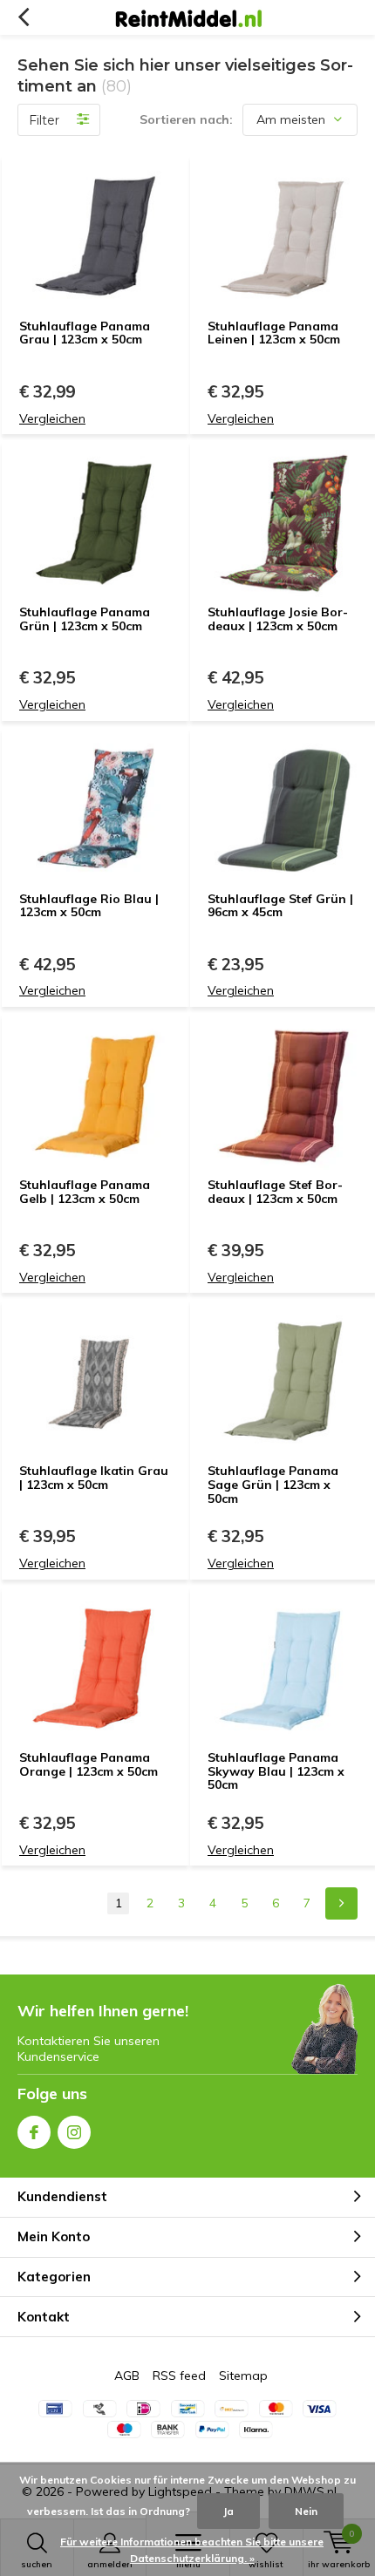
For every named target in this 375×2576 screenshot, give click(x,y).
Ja (228, 2511)
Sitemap (243, 2375)
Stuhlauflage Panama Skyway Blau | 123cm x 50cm (276, 1771)
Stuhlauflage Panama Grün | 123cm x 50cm (85, 619)
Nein (306, 2511)
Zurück (23, 17)
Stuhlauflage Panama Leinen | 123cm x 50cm (274, 333)
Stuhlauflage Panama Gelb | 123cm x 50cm (85, 1192)
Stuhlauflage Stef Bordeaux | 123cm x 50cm (275, 1192)
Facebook (34, 2132)
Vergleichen (52, 418)
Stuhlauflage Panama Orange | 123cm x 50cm (89, 1764)
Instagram (74, 2132)
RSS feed (179, 2375)
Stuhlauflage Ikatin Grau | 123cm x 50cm (94, 1478)
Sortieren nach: (186, 119)
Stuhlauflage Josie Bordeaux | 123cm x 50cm (278, 619)
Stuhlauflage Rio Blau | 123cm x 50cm (89, 906)
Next (341, 1903)
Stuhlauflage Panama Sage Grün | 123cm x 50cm (273, 1484)
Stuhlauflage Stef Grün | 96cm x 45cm (280, 906)
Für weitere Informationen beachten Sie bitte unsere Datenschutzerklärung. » (192, 2550)
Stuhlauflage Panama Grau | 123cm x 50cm (85, 333)
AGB (127, 2375)
